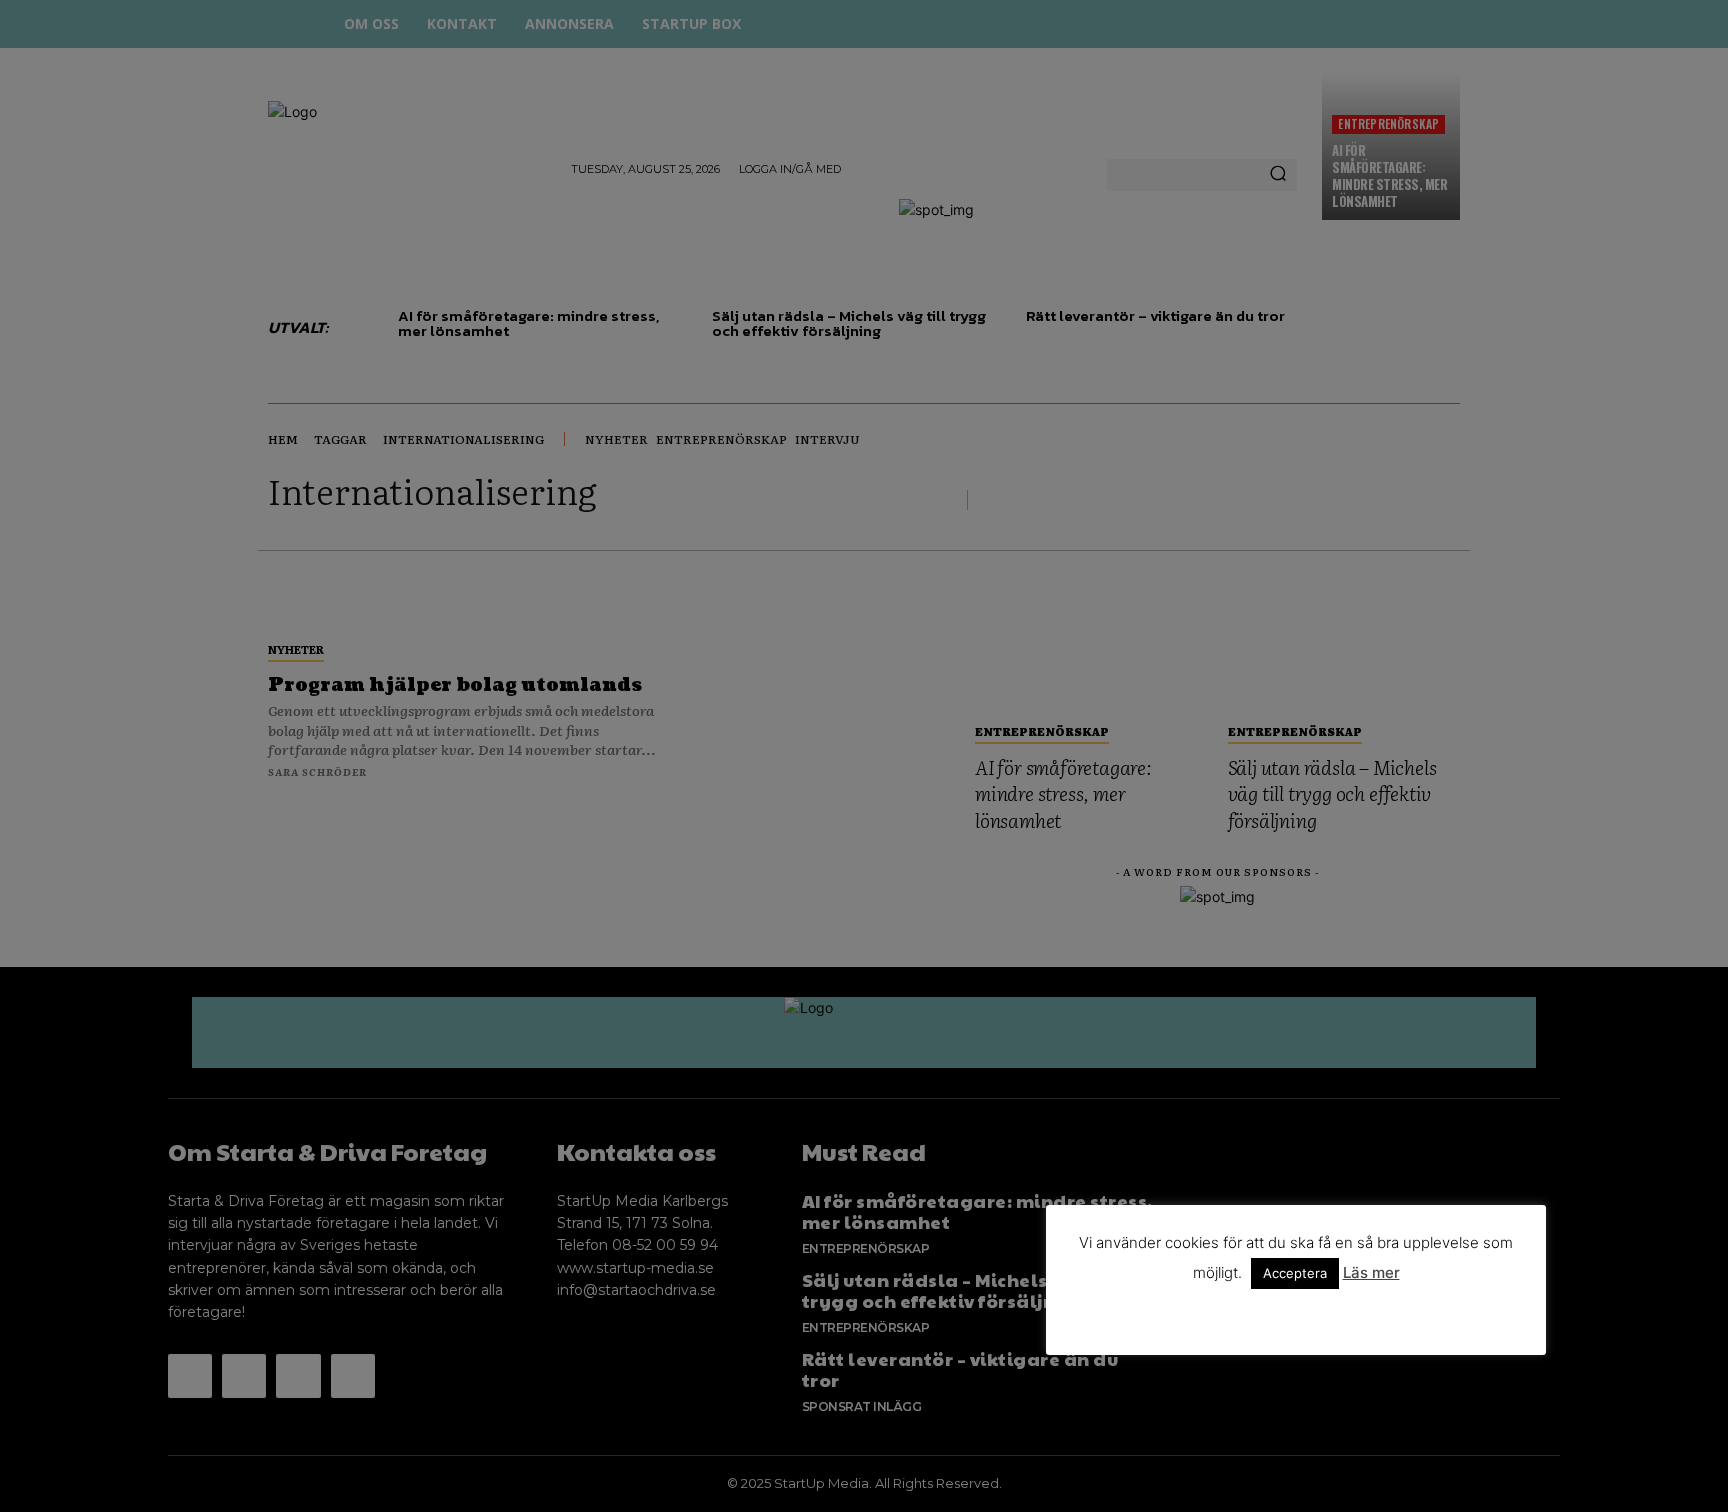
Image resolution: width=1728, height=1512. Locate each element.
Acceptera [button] (1295, 1273)
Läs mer (1371, 1272)
